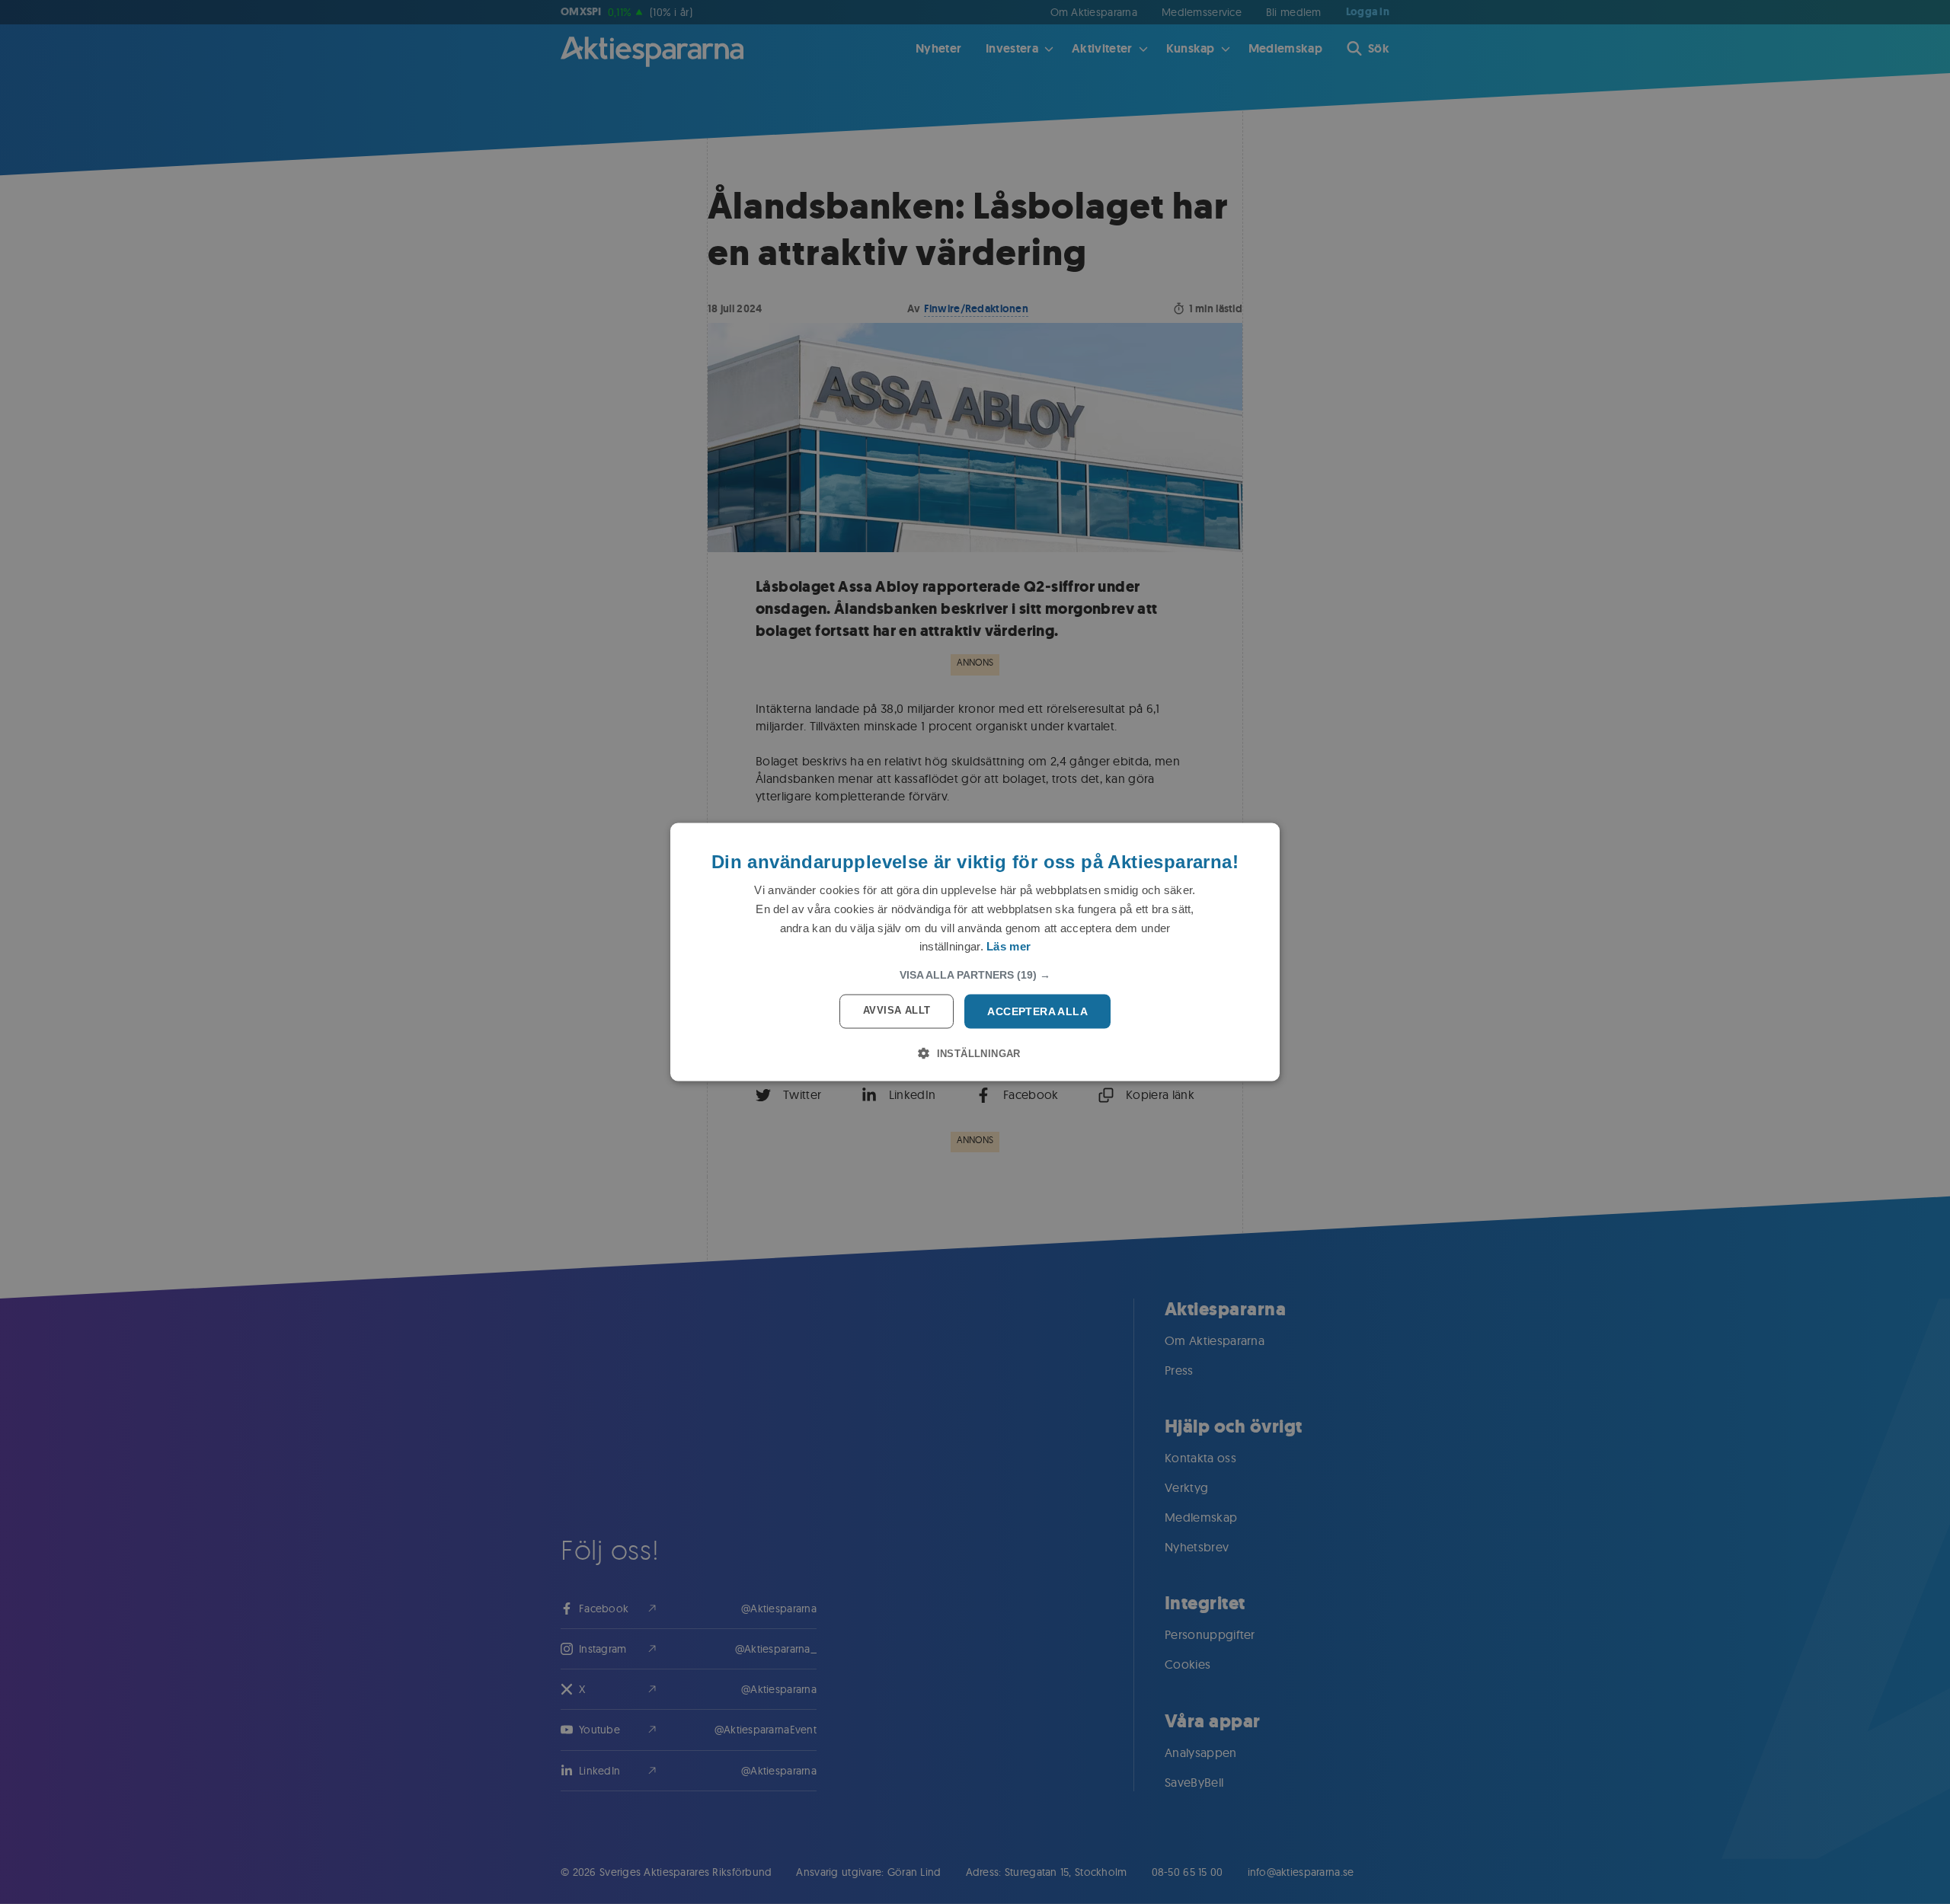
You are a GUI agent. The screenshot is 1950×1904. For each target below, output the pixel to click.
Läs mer (1009, 946)
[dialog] (975, 952)
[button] (975, 975)
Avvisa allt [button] (897, 1010)
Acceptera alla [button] (1037, 1011)
